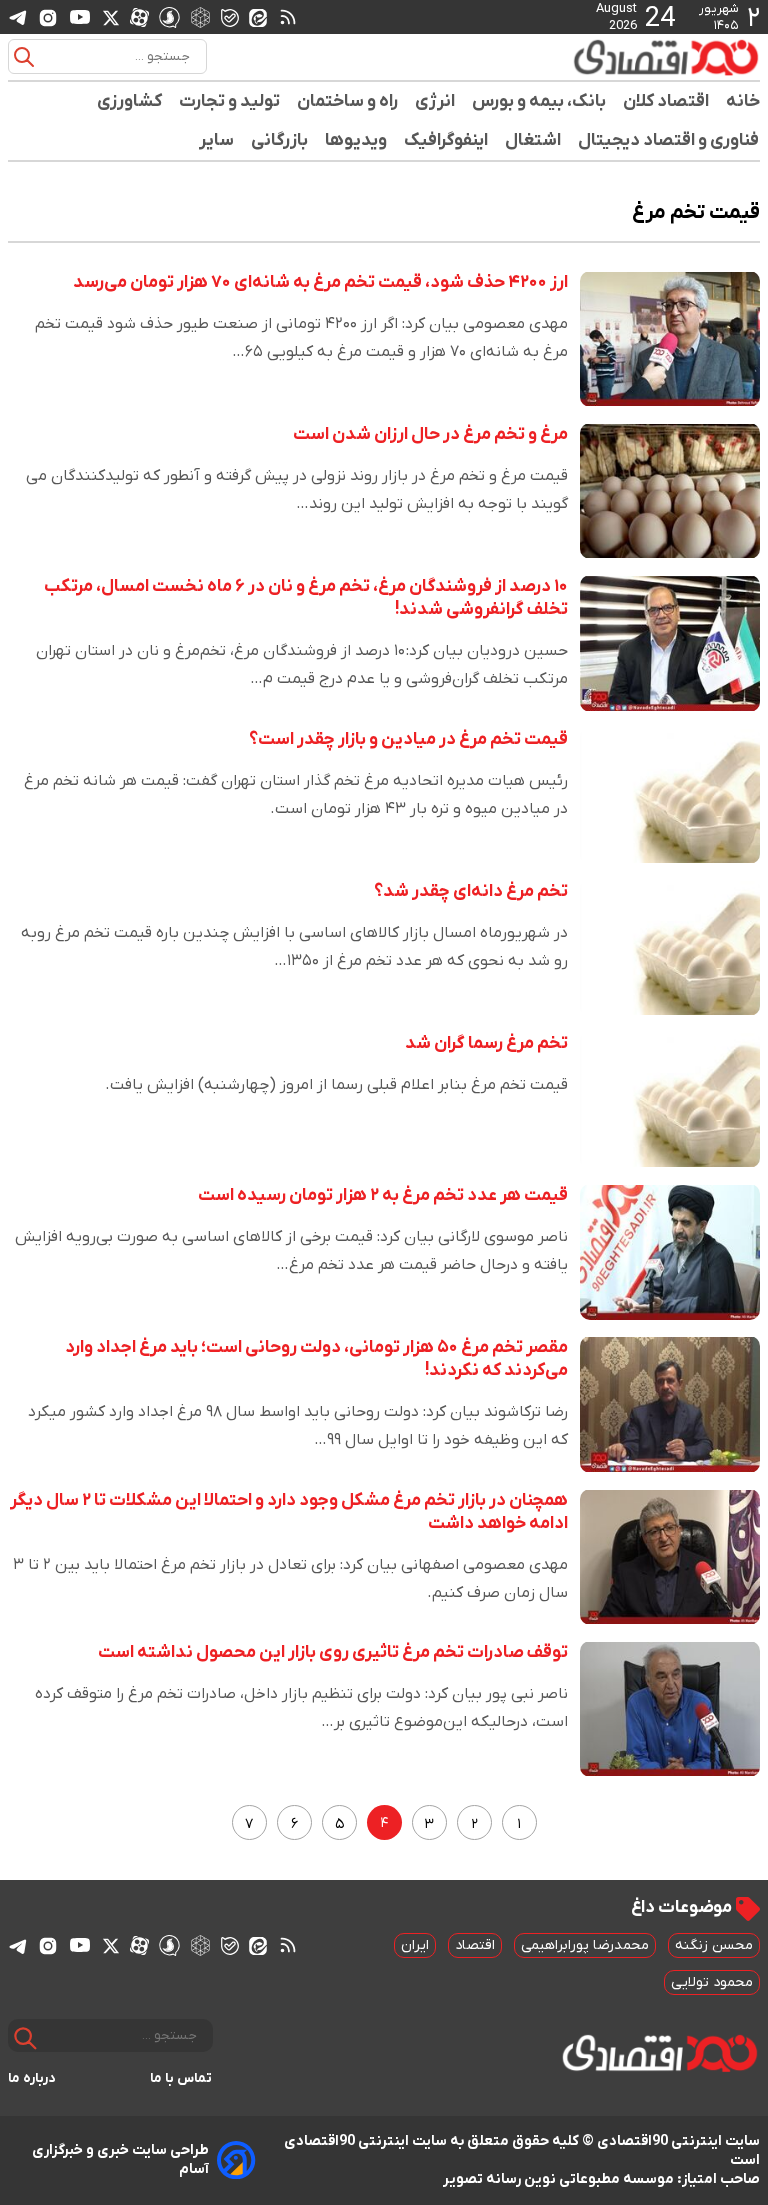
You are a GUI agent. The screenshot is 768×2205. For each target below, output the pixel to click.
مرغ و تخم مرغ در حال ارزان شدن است (430, 434)
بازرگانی (280, 140)
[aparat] (139, 17)
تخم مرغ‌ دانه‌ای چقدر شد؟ (471, 891)
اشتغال (533, 140)
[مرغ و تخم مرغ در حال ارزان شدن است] (670, 491)
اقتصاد (475, 1945)
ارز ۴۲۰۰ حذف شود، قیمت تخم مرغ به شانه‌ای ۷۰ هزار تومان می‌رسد (320, 282)
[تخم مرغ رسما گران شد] (670, 1100)
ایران (415, 1945)
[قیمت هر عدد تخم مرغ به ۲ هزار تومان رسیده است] (670, 1252)
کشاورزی (130, 101)
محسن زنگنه (714, 1945)
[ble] (230, 17)
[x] (111, 17)
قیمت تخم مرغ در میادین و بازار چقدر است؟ (408, 739)
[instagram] (48, 17)
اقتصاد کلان (666, 101)
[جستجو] (24, 57)
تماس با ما (181, 2078)
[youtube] (80, 17)
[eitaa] (258, 17)
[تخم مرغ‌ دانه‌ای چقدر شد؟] (670, 948)
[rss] (288, 17)
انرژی (435, 101)
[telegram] (18, 17)
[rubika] (200, 16)
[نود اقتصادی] (666, 57)
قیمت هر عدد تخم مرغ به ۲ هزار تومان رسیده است (383, 1195)
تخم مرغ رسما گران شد (486, 1043)
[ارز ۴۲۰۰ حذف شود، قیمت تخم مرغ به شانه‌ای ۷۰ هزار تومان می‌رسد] (670, 339)
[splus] (169, 16)
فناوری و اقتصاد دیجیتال (669, 140)
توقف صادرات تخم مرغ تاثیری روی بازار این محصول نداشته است (333, 1652)
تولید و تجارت (230, 101)
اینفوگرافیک (446, 140)
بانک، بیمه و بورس (539, 101)
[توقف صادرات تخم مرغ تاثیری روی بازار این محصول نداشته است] (670, 1709)
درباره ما (32, 2078)
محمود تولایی (712, 1982)
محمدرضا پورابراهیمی (585, 1945)
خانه (743, 101)
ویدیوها (356, 140)
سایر (217, 140)
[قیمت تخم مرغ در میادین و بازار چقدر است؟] (670, 796)
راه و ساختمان (348, 101)
